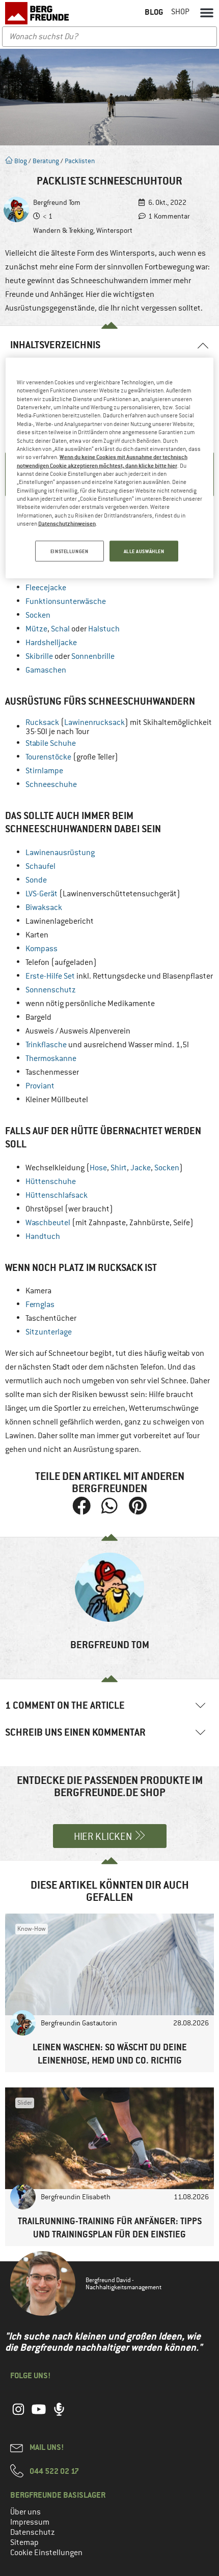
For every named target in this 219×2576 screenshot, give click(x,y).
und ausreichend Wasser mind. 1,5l (107, 1045)
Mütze (36, 629)
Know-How (32, 1929)
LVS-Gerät (42, 894)
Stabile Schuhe (51, 743)
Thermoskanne (51, 1058)
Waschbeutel (48, 1223)
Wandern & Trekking (63, 230)
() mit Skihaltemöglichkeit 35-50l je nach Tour (119, 727)
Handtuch (43, 1236)
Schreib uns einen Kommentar (75, 1732)
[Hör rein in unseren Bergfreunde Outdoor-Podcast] (59, 2415)
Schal (61, 629)
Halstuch (104, 629)
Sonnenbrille (93, 656)
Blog (20, 161)
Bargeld (38, 1017)
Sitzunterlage (49, 1332)
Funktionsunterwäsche (66, 601)
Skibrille (39, 656)
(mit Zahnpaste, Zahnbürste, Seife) (109, 1223)
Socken (38, 615)
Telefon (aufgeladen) (61, 962)
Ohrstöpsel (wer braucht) (69, 1209)
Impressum (30, 2522)
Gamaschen (46, 670)
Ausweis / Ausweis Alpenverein (78, 1031)
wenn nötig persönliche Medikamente (90, 1004)
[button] (207, 12)
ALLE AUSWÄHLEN (144, 551)
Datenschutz (33, 2532)
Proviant (40, 1086)
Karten (37, 935)
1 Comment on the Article (65, 1705)
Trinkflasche (46, 1045)
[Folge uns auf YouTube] (39, 2415)
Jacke (141, 1168)
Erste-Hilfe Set (50, 976)
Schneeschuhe (51, 784)
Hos (96, 1168)
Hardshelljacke (51, 643)
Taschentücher (51, 1318)
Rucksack (42, 722)
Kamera (38, 1291)
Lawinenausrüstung (60, 853)
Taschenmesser (52, 1072)
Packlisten (80, 161)
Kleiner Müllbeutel (57, 1100)
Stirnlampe (44, 771)
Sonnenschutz (51, 990)
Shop (180, 12)
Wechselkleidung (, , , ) (104, 1168)
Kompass (42, 949)
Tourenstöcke (48, 757)
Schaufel (40, 866)
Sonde (36, 880)
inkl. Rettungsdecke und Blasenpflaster (119, 976)
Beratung (46, 161)
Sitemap (24, 2542)
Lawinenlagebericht (60, 921)
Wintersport (114, 230)
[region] (110, 468)
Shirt (119, 1168)
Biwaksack (44, 907)
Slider (25, 2103)
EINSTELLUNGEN (69, 551)
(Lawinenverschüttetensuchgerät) (103, 894)
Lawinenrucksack (94, 722)
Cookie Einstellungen (46, 2553)
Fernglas (40, 1305)
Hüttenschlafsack (57, 1195)
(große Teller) (72, 757)
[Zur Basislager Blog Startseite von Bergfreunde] (38, 13)
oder (70, 656)
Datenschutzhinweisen (67, 523)
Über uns (25, 2512)
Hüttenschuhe (51, 1181)
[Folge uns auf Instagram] (18, 2415)
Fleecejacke (46, 588)
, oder (73, 629)
